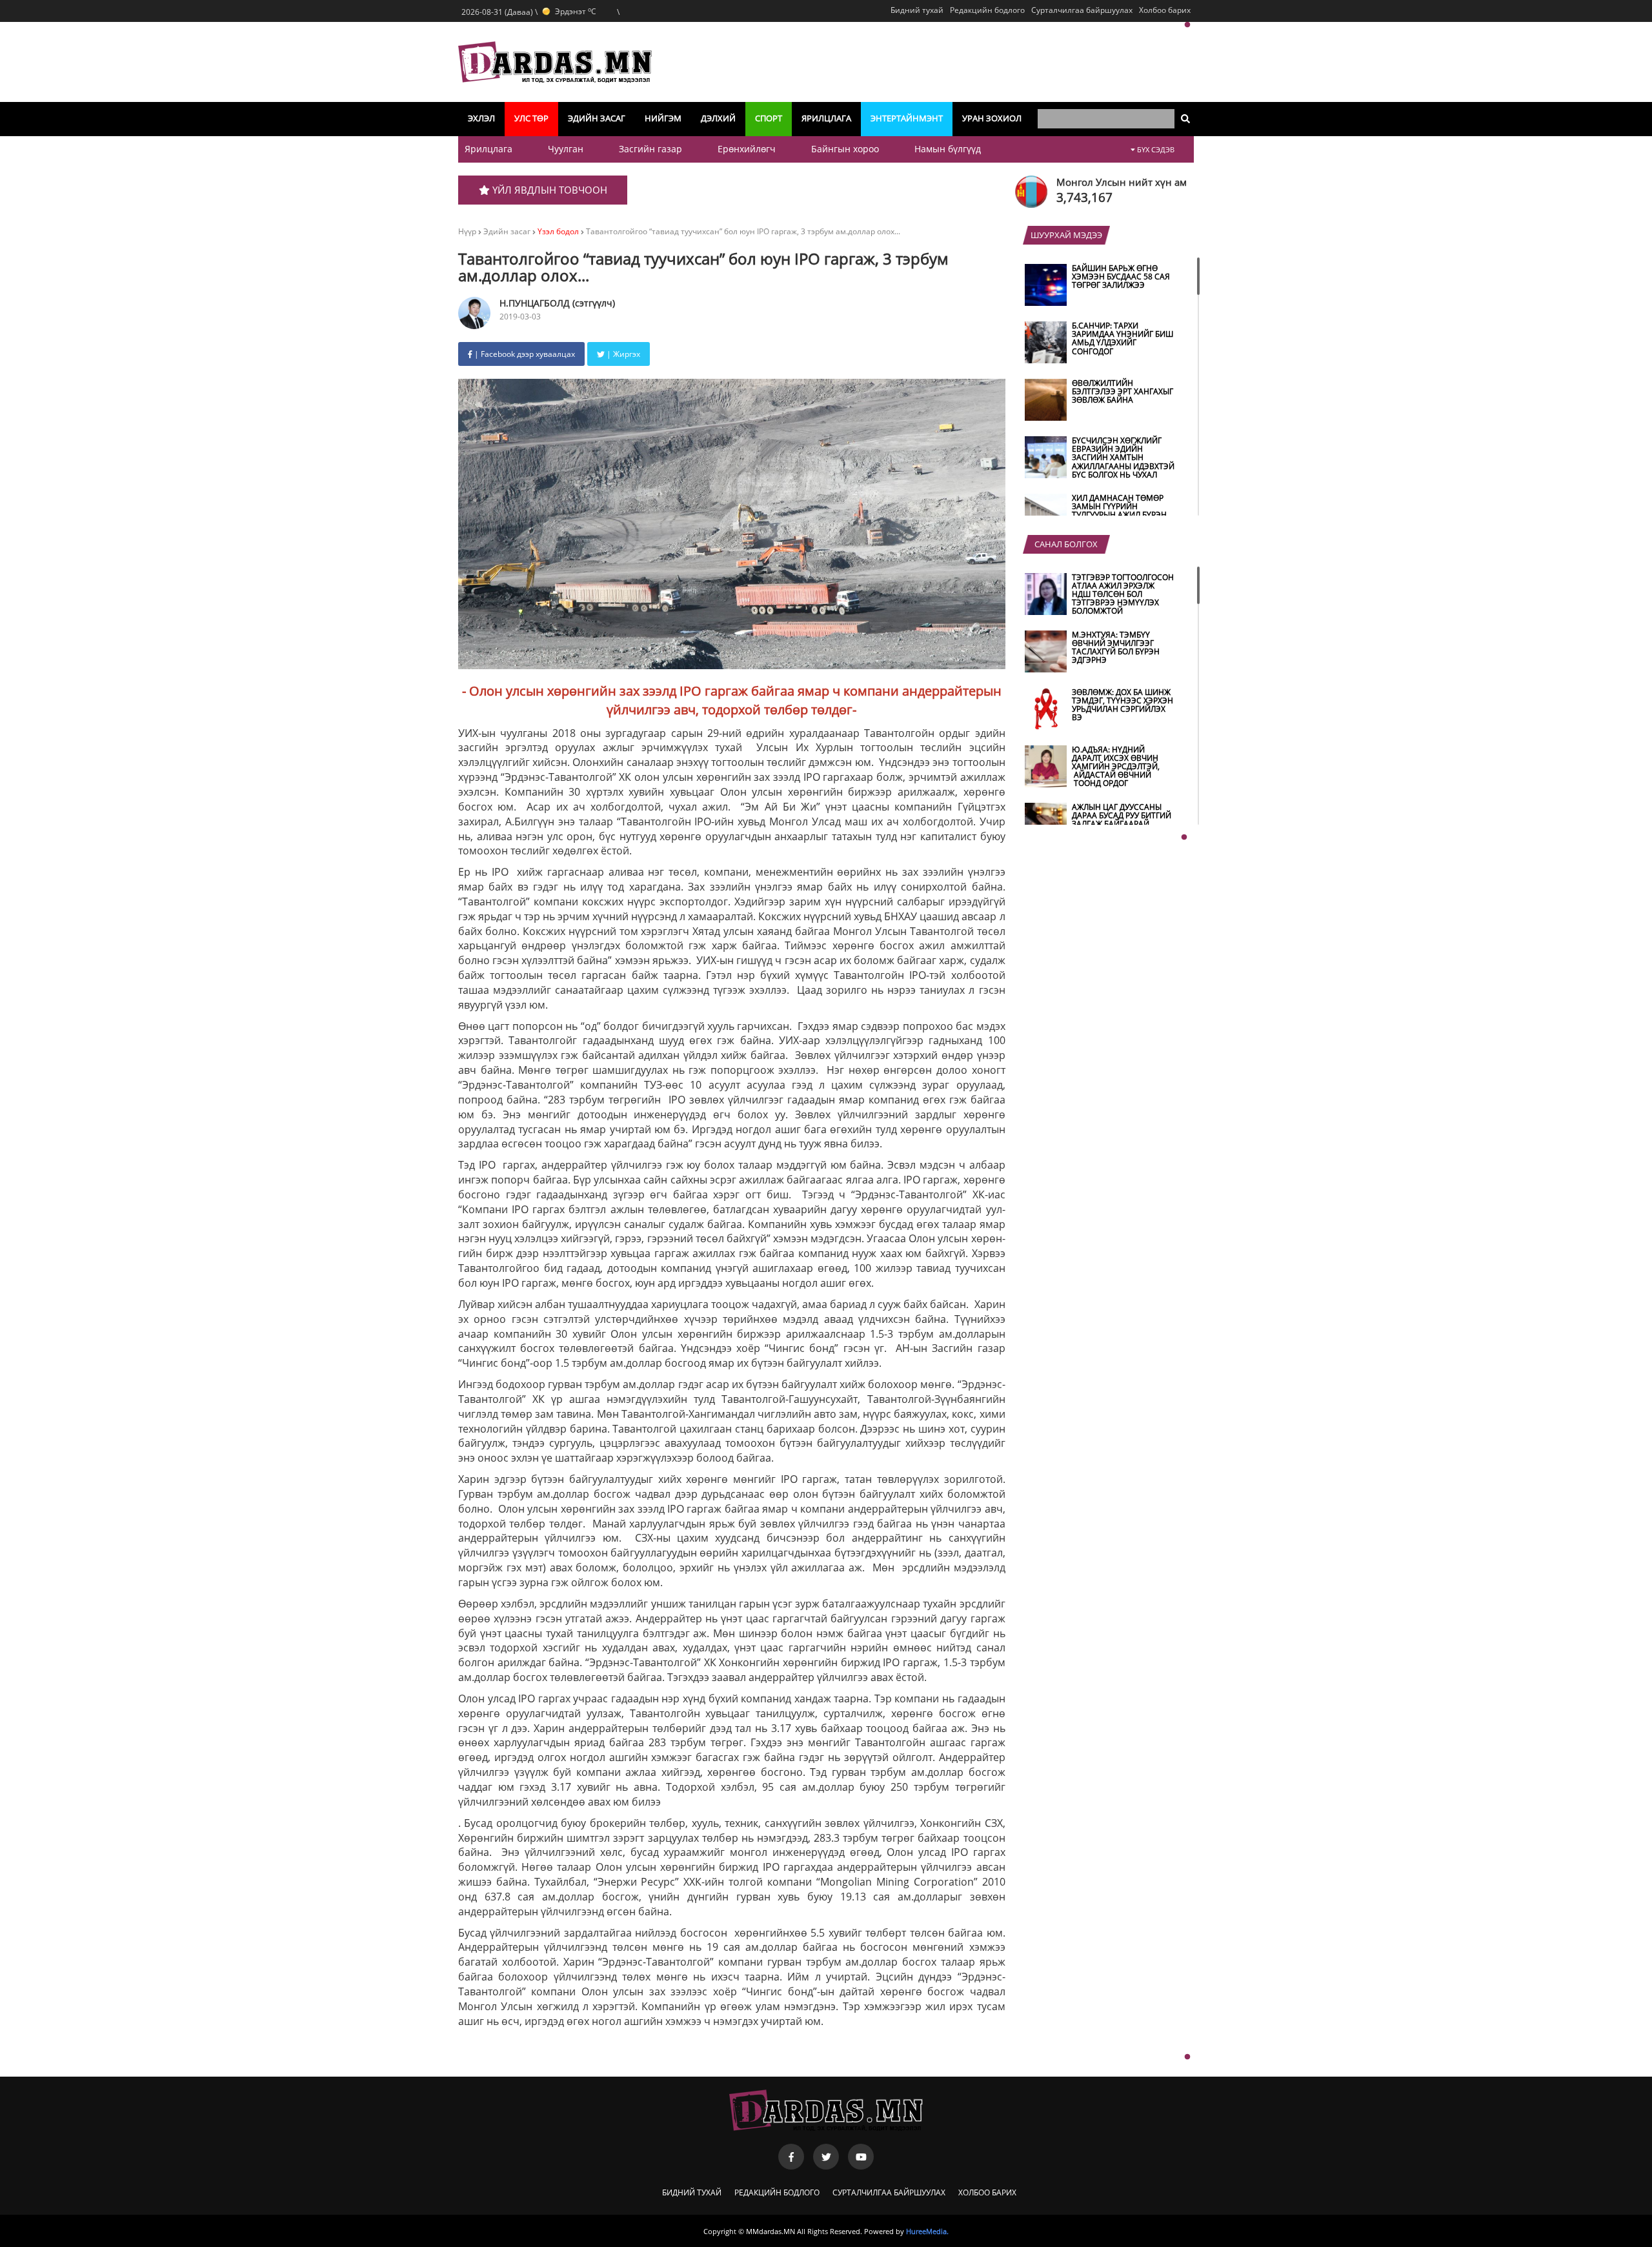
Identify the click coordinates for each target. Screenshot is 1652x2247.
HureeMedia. (927, 2231)
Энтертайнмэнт (907, 118)
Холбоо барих (1165, 10)
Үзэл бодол (558, 231)
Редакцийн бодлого (987, 10)
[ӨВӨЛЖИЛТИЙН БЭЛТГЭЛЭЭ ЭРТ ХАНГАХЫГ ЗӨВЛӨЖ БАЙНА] (1102, 418)
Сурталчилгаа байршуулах (1082, 10)
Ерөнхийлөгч (747, 149)
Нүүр (467, 231)
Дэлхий (718, 118)
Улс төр (531, 118)
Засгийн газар (650, 149)
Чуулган (566, 149)
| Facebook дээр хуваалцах (524, 354)
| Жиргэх (622, 354)
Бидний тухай (917, 10)
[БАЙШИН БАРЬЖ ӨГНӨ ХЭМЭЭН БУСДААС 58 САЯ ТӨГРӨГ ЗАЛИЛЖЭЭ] (1102, 303)
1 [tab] (1187, 25)
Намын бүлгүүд (948, 149)
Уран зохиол (992, 118)
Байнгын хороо (845, 149)
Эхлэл (481, 118)
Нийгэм (663, 118)
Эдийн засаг (597, 118)
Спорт (769, 118)
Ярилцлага (826, 118)
